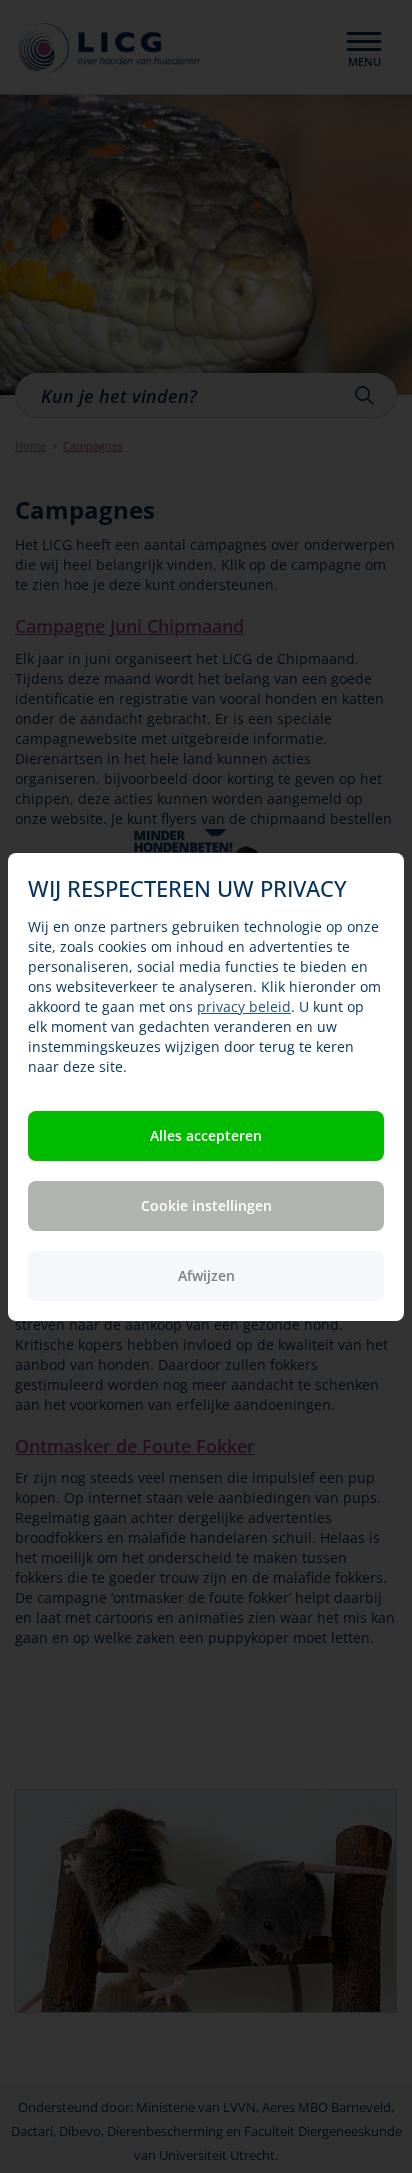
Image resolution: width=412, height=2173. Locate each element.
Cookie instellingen (206, 1205)
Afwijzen (206, 1275)
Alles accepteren (206, 1135)
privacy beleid (244, 1006)
